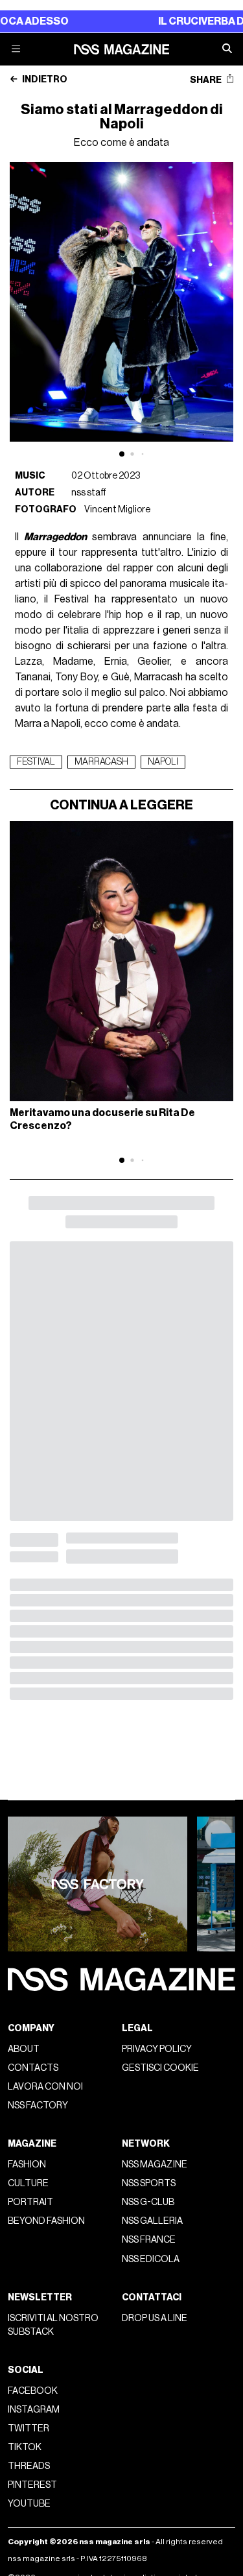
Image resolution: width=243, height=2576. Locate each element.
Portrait (30, 2202)
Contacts (33, 2068)
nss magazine (155, 2165)
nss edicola (151, 2259)
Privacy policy (157, 2049)
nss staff (89, 493)
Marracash (101, 762)
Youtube (29, 2504)
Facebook (33, 2391)
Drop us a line (155, 2318)
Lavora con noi (45, 2087)
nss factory (38, 2105)
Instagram (34, 2410)
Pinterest (32, 2485)
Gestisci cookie (160, 2068)
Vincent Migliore (117, 509)
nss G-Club (148, 2202)
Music (30, 476)
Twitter (29, 2428)
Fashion (27, 2165)
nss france (149, 2240)
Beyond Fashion (46, 2221)
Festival (36, 762)
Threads (29, 2466)
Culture (28, 2183)
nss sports (149, 2183)
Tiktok (25, 2447)
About (24, 2049)
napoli (163, 762)
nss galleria (152, 2221)
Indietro (44, 80)
